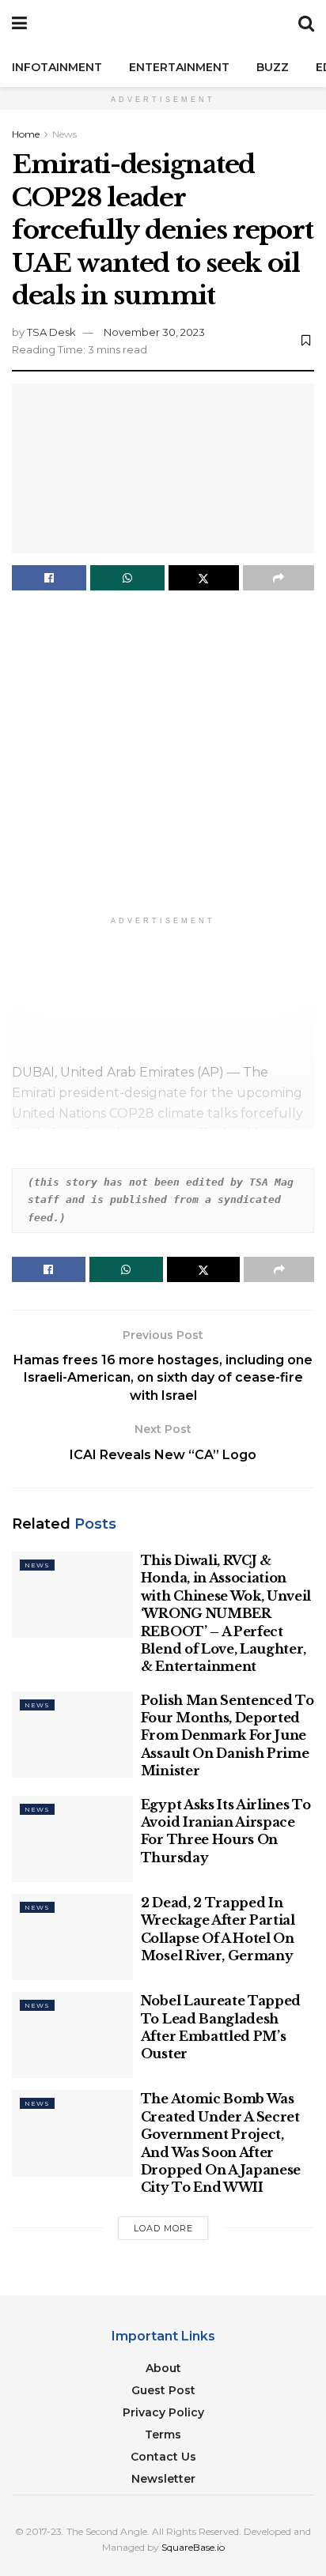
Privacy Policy (163, 2412)
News (64, 134)
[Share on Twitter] (204, 578)
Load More (163, 2228)
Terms (163, 2435)
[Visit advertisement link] (163, 757)
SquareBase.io (193, 2547)
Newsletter (163, 2479)
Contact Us (163, 2457)
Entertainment (179, 67)
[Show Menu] (19, 24)
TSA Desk (51, 332)
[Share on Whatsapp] (127, 578)
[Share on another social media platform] (279, 578)
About (163, 2368)
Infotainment (57, 67)
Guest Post (163, 2390)
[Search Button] (306, 24)
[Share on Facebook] (49, 578)
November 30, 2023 (154, 332)
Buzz (273, 67)
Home (26, 134)
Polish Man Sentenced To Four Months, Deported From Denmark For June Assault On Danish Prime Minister (227, 1736)
